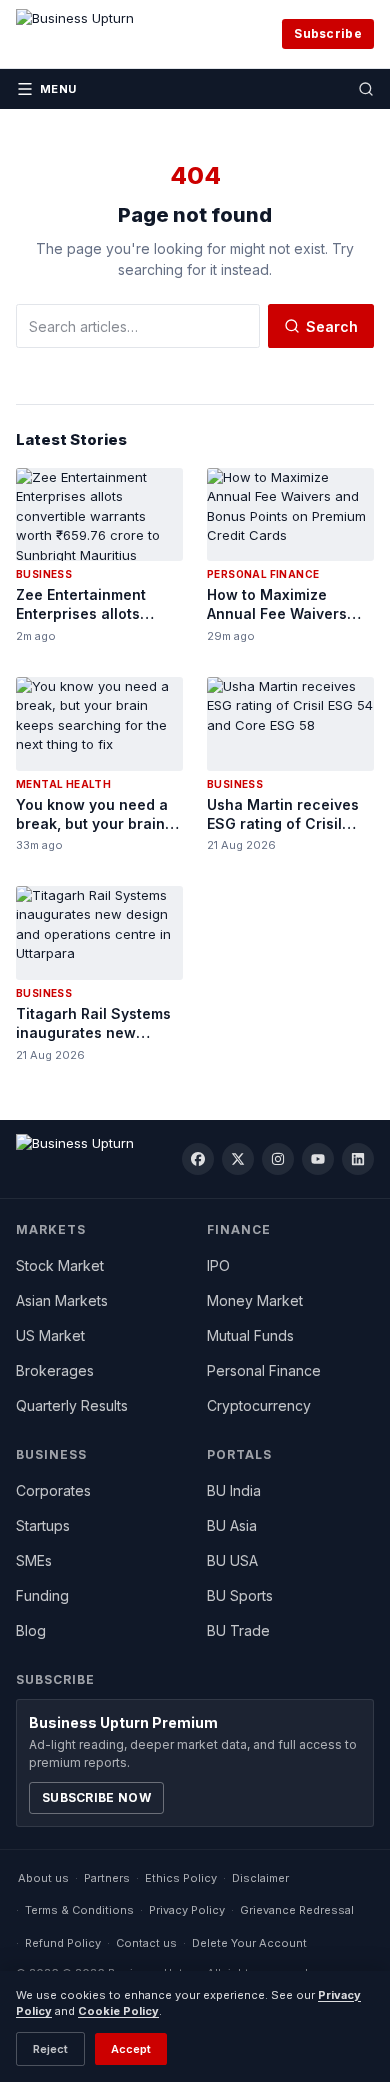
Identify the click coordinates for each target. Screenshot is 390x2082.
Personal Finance (264, 1370)
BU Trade (238, 1630)
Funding (42, 1595)
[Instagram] (278, 1159)
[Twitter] (238, 1159)
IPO (218, 1265)
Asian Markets (62, 1300)
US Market (50, 1335)
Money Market (255, 1300)
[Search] (366, 89)
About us (43, 1878)
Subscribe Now (96, 1797)
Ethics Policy (181, 1878)
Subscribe (328, 33)
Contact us (146, 1943)
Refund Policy (63, 1943)
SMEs (34, 1560)
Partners (107, 1878)
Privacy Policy (187, 1910)
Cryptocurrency (259, 1405)
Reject (50, 2049)
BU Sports (240, 1595)
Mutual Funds (250, 1335)
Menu (58, 89)
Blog (31, 1630)
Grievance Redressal (297, 1910)
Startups (43, 1525)
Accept (131, 2049)
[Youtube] (318, 1159)
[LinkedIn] (358, 1159)
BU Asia (232, 1525)
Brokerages (55, 1370)
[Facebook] (198, 1159)
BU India (234, 1490)
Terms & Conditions (79, 1910)
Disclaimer (260, 1878)
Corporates (53, 1490)
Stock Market (60, 1265)
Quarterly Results (72, 1405)
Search (332, 326)
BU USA (232, 1560)
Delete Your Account (249, 1943)
